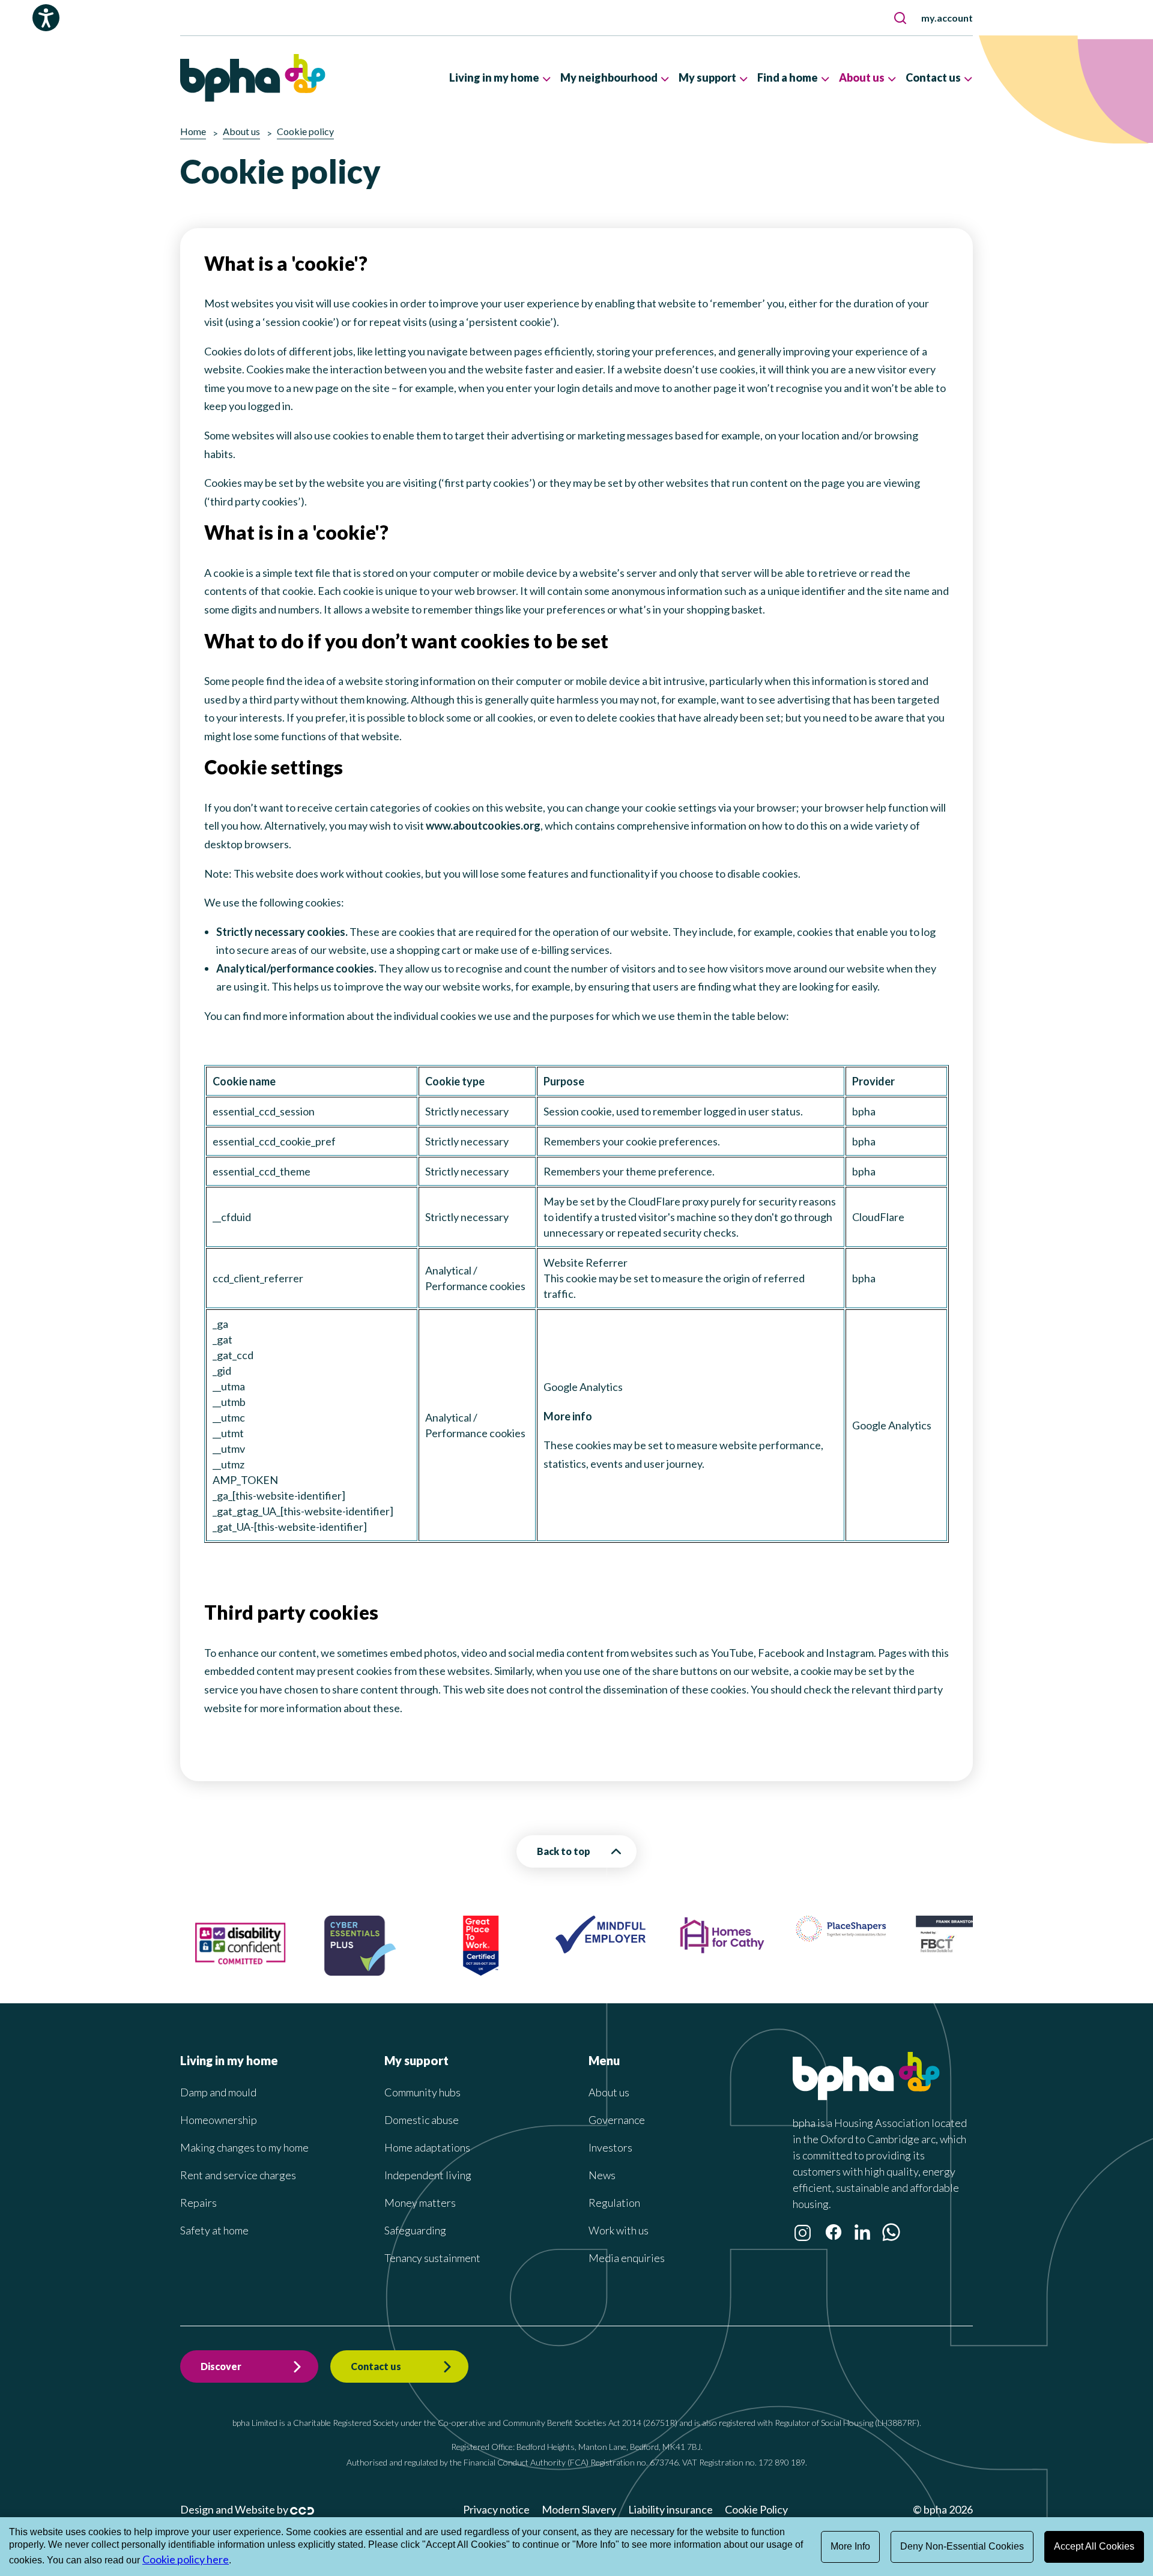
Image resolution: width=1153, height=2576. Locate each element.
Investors (610, 2147)
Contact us (376, 2366)
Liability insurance (670, 2509)
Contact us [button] (933, 77)
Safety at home (214, 2230)
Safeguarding (415, 2230)
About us (609, 2092)
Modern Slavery (579, 2509)
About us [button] (862, 77)
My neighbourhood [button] (609, 77)
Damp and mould (218, 2092)
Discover (221, 2366)
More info (568, 1416)
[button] (900, 18)
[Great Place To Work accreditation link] (414, 1971)
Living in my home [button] (494, 77)
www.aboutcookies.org (483, 825)
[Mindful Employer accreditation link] (534, 1949)
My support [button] (707, 77)
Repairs (198, 2203)
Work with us (619, 2230)
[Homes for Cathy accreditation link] (655, 1950)
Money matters (420, 2203)
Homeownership (219, 2120)
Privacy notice (496, 2509)
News (602, 2175)
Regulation (614, 2203)
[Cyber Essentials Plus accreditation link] (294, 1971)
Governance (617, 2120)
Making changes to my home (244, 2147)
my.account (947, 18)
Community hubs (422, 2092)
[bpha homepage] (866, 2096)
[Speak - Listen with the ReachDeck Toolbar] (46, 18)
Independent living (428, 2175)
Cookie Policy (756, 2509)
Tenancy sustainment (432, 2258)
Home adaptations (427, 2147)
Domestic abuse (422, 2120)
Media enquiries (627, 2258)
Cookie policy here (186, 2559)
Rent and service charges (238, 2175)
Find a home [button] (788, 77)
